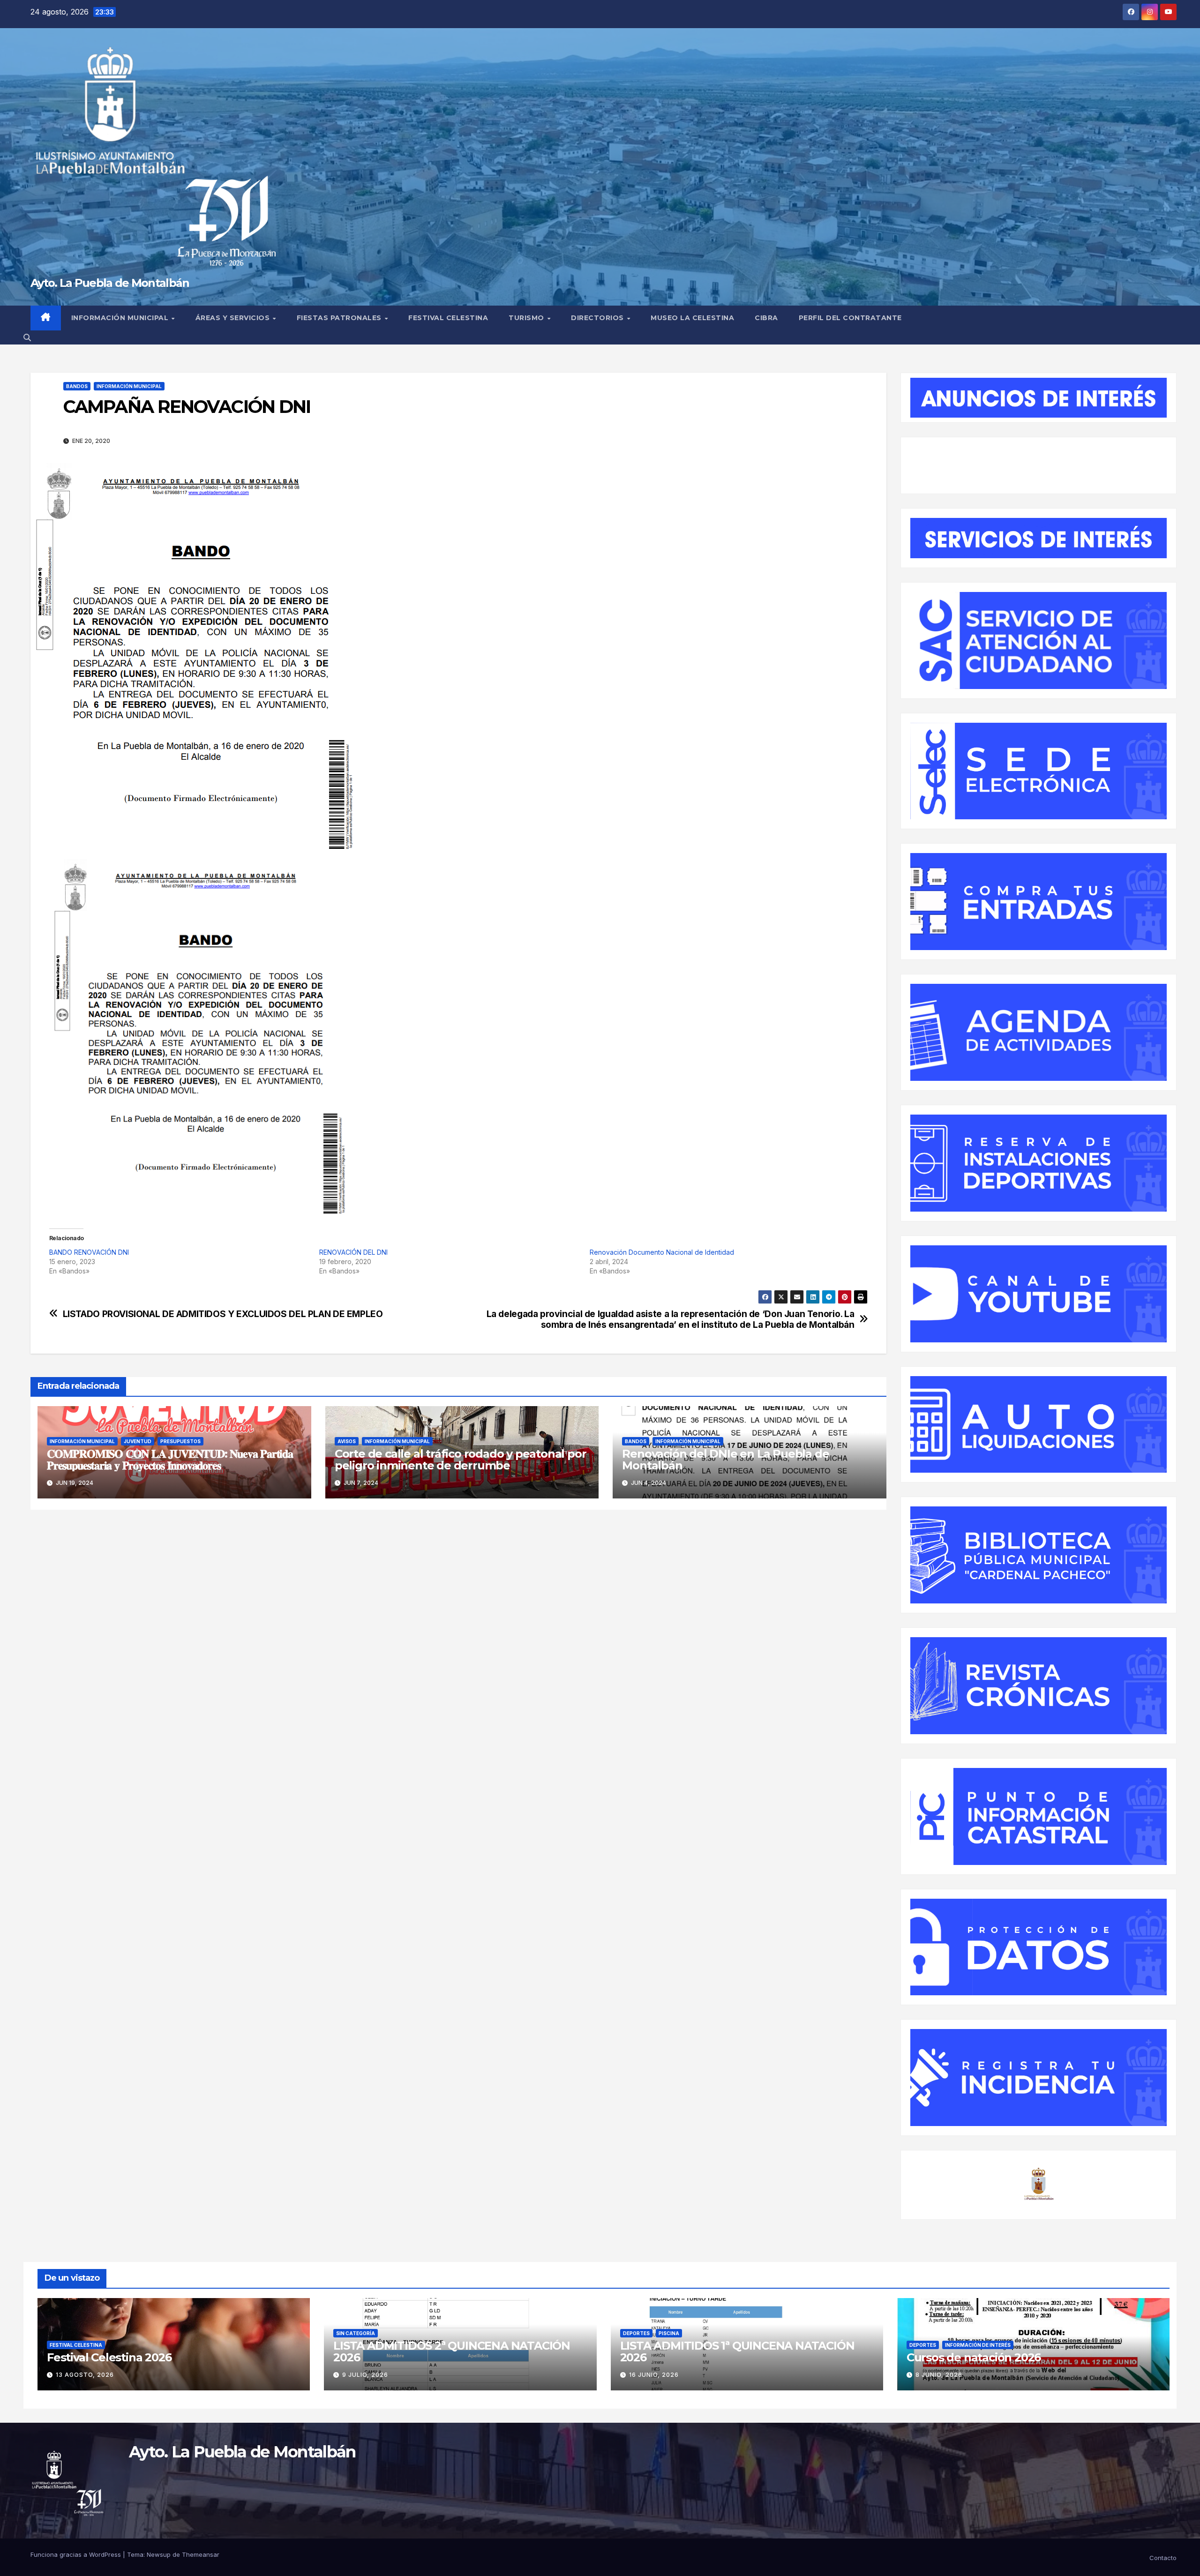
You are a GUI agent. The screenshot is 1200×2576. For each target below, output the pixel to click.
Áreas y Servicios (234, 318)
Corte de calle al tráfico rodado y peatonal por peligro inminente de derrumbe (461, 1460)
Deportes (636, 2333)
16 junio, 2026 (654, 2375)
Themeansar (201, 2554)
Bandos (77, 386)
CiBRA (766, 318)
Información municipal (121, 318)
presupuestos (180, 1441)
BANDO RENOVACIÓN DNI (89, 1252)
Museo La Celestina (692, 318)
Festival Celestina (448, 318)
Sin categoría (356, 2333)
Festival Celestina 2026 (109, 2357)
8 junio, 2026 (939, 2375)
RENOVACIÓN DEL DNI (353, 1252)
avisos (347, 1441)
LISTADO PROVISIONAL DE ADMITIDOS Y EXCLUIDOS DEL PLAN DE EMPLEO (223, 1314)
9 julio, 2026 (365, 2375)
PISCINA (669, 2333)
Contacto (1163, 2558)
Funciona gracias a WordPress (77, 2554)
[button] (27, 337)
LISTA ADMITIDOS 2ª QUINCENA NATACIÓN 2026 (452, 2351)
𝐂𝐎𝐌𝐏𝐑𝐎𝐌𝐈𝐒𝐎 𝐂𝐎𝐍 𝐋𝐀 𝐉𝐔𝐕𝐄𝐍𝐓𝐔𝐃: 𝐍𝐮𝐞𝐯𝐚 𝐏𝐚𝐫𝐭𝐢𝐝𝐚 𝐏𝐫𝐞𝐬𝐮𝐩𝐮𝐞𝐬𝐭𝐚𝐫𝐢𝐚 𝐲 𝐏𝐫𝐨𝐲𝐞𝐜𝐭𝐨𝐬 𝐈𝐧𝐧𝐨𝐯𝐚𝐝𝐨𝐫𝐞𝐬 (170, 1460)
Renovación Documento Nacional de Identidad (662, 1252)
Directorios (598, 318)
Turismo (527, 318)
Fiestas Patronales (340, 318)
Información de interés (978, 2345)
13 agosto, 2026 (85, 2375)
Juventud (138, 1441)
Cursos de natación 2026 (974, 2357)
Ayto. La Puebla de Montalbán (110, 283)
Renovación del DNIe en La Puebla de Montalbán (725, 1460)
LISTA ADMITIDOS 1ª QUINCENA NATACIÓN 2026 (737, 2351)
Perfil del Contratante (850, 318)
